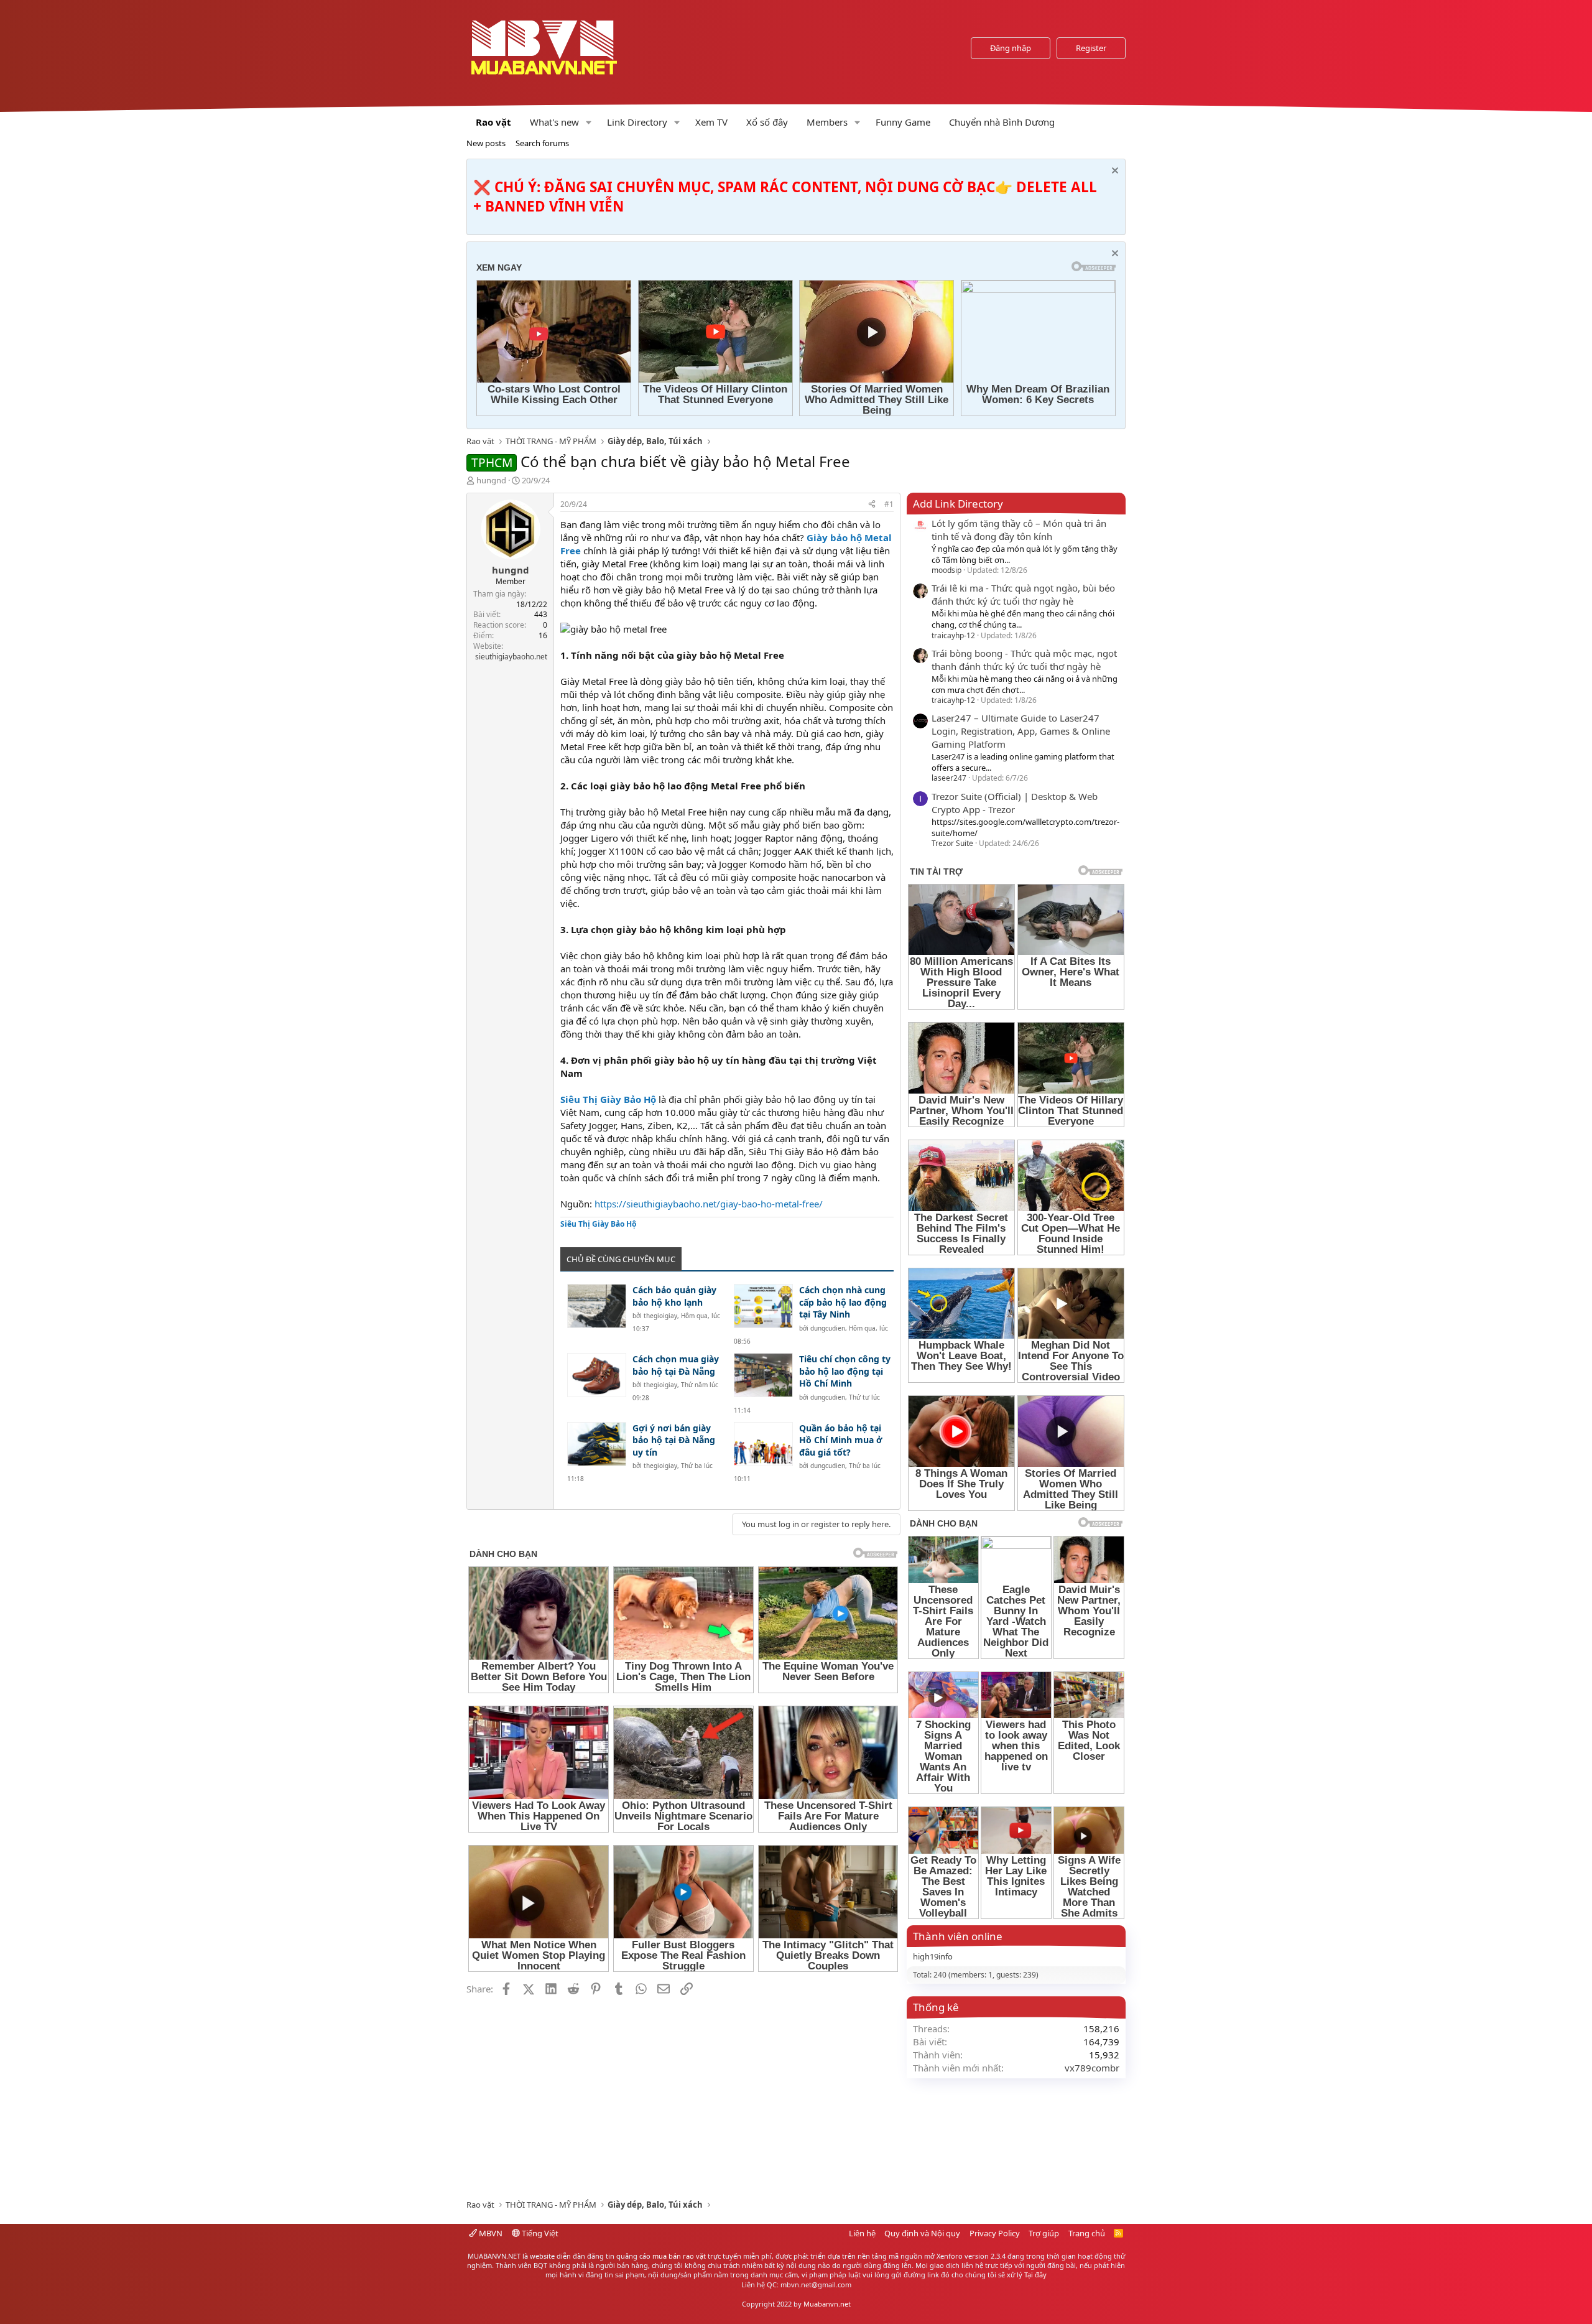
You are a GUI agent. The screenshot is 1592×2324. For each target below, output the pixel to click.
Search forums (542, 143)
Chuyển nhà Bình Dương (1002, 122)
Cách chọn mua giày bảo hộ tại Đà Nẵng (676, 1365)
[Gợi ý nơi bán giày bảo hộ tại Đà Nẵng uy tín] (597, 1444)
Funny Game (903, 122)
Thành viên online (958, 1936)
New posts (486, 143)
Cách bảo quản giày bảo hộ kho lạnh (674, 1296)
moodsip (946, 570)
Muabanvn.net (827, 2304)
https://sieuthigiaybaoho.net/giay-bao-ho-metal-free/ (709, 1204)
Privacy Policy (995, 2233)
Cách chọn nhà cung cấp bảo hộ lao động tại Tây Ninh (843, 1302)
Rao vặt (493, 122)
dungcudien (828, 1328)
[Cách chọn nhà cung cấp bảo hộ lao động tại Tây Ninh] (763, 1306)
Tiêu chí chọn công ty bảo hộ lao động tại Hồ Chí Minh (845, 1371)
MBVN (490, 2233)
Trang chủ (1087, 2233)
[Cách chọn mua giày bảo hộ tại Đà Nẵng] (597, 1375)
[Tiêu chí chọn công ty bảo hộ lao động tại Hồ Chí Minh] (763, 1375)
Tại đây (1035, 2275)
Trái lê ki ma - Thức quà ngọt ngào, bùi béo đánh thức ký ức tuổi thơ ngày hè (1023, 594)
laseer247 (949, 778)
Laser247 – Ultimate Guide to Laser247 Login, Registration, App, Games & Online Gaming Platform (1021, 731)
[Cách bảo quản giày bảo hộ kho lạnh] (597, 1306)
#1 (889, 504)
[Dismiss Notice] (1113, 172)
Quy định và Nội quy (922, 2233)
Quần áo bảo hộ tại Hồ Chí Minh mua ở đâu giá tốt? (841, 1440)
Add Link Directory (958, 504)
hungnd (491, 480)
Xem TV (711, 122)
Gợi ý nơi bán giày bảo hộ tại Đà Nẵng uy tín (674, 1440)
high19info (933, 1956)
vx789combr (1092, 2068)
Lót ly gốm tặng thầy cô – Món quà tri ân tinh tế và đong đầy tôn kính (1019, 530)
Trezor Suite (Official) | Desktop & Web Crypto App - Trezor (1015, 803)
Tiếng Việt (539, 2233)
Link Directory (637, 122)
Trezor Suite (952, 843)
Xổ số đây (767, 122)
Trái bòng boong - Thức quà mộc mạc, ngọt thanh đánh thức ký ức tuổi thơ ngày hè (1024, 660)
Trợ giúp (1044, 2233)
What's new (554, 122)
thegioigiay (660, 1316)
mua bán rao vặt (679, 2256)
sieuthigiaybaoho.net (511, 657)
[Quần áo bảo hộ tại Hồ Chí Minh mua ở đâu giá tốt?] (763, 1444)
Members (827, 122)
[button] (589, 122)
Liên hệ (862, 2233)
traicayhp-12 (953, 635)
